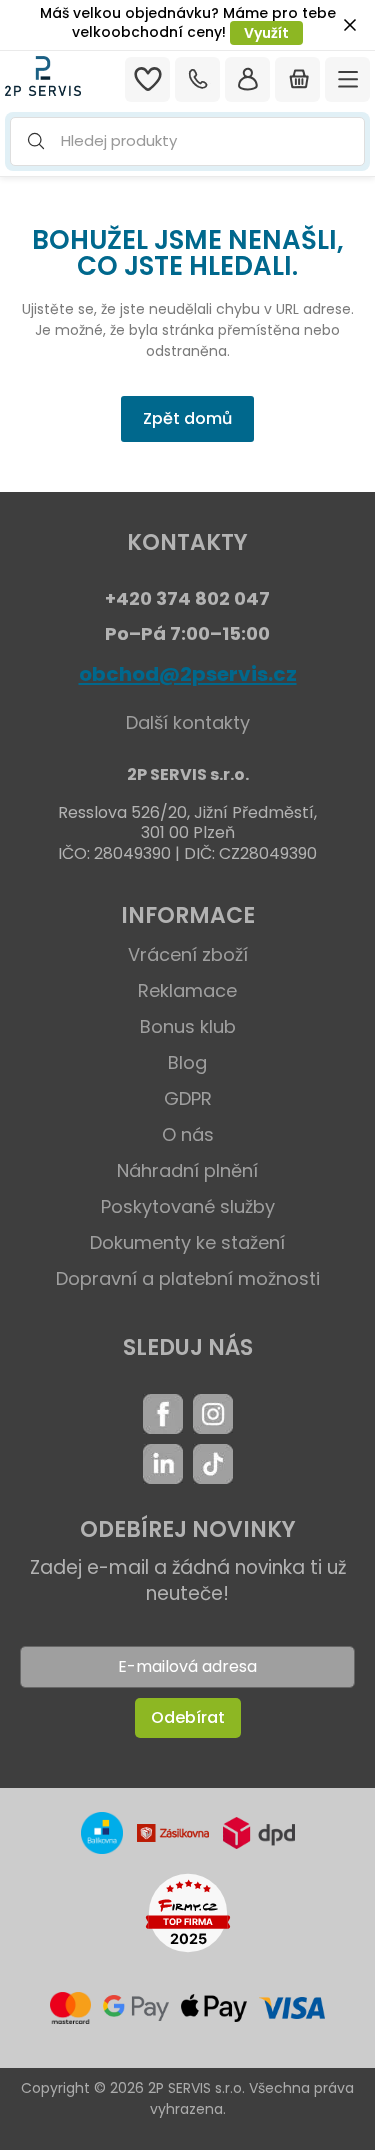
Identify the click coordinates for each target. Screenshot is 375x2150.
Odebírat (188, 1717)
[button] (187, 141)
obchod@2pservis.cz (188, 674)
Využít (266, 33)
